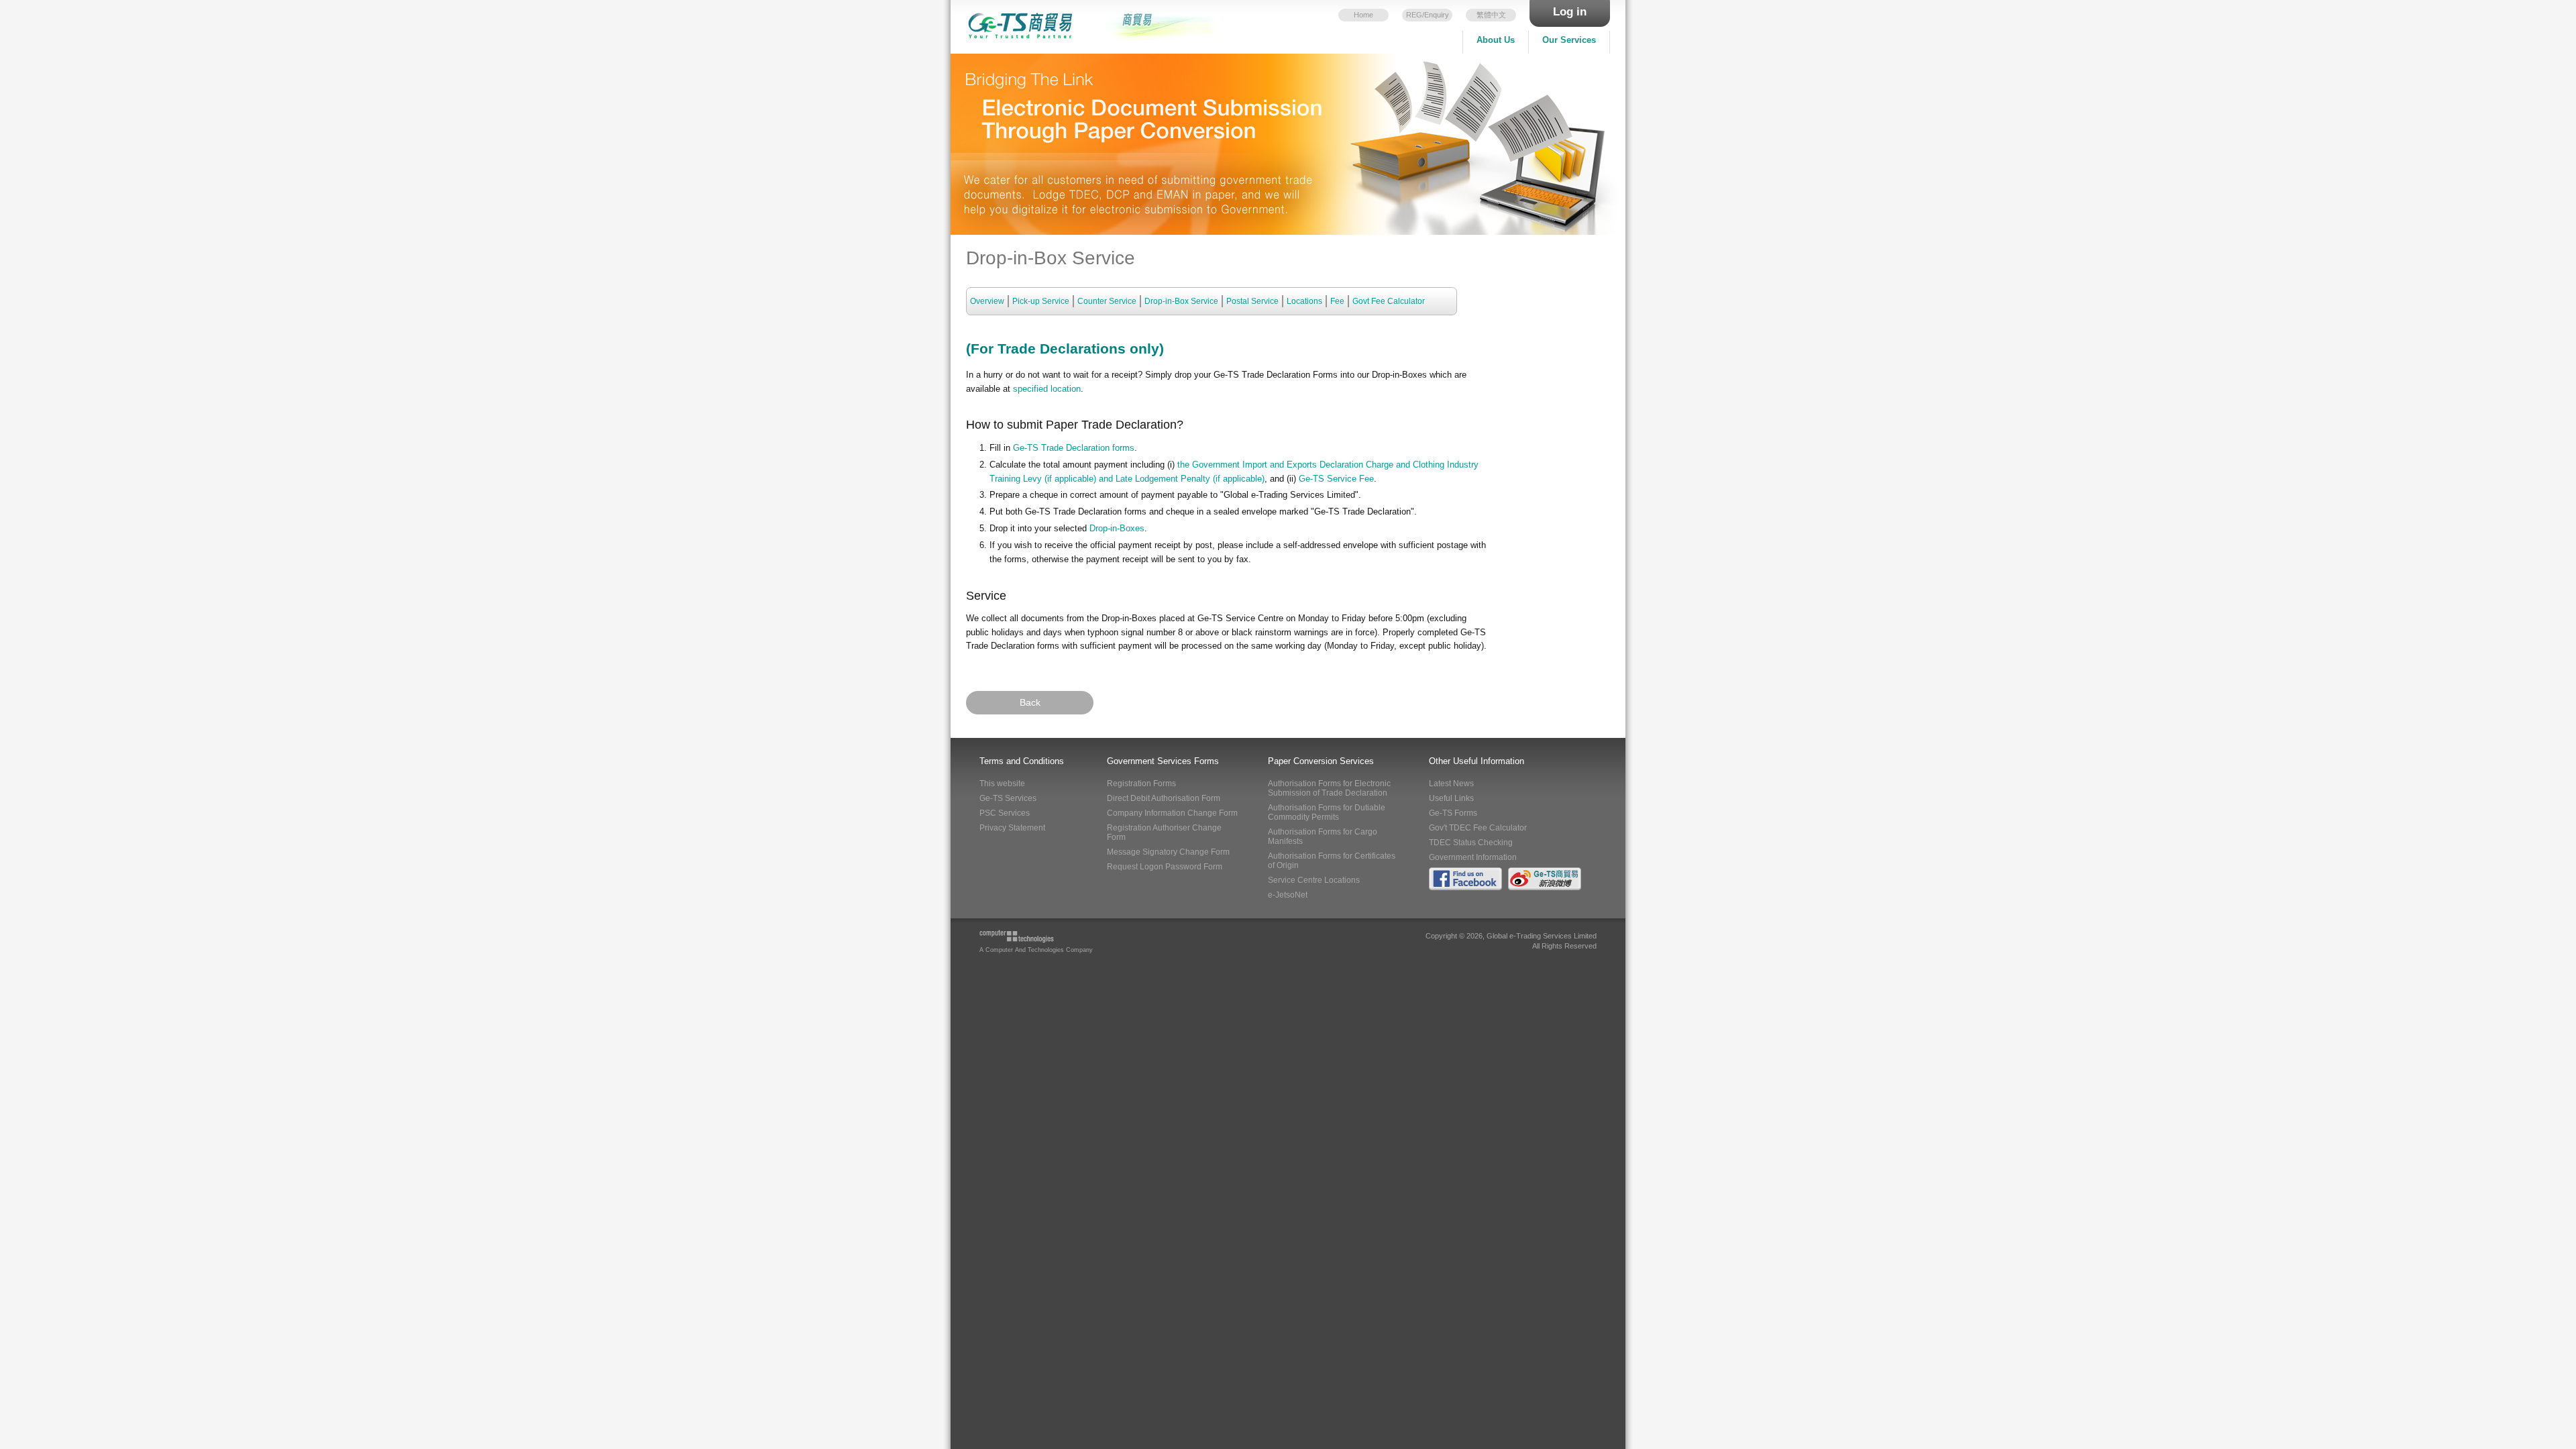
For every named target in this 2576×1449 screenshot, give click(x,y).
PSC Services (1005, 813)
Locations (1304, 301)
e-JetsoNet (1288, 895)
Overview (987, 301)
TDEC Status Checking (1471, 843)
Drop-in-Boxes (1117, 528)
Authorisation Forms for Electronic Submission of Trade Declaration (1329, 788)
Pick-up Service (1041, 301)
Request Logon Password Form (1165, 867)
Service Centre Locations (1314, 880)
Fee (1337, 301)
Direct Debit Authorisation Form (1164, 798)
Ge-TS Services (1008, 798)
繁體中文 (1491, 15)
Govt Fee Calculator (1389, 301)
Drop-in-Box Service (1181, 301)
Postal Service (1252, 301)
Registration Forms (1141, 784)
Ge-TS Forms (1453, 813)
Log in (1570, 12)
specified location (1045, 389)
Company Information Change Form (1172, 813)
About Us (1496, 40)
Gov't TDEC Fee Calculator (1478, 828)
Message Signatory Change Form (1168, 852)
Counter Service (1107, 301)
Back (1030, 702)
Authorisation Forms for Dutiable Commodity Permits (1327, 812)
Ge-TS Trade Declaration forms (1074, 448)
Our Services (1569, 40)
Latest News (1451, 784)
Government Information (1473, 857)
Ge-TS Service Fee (1336, 479)
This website (1002, 784)
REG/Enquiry (1428, 15)
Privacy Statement (1012, 828)
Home (1363, 15)
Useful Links (1451, 798)
